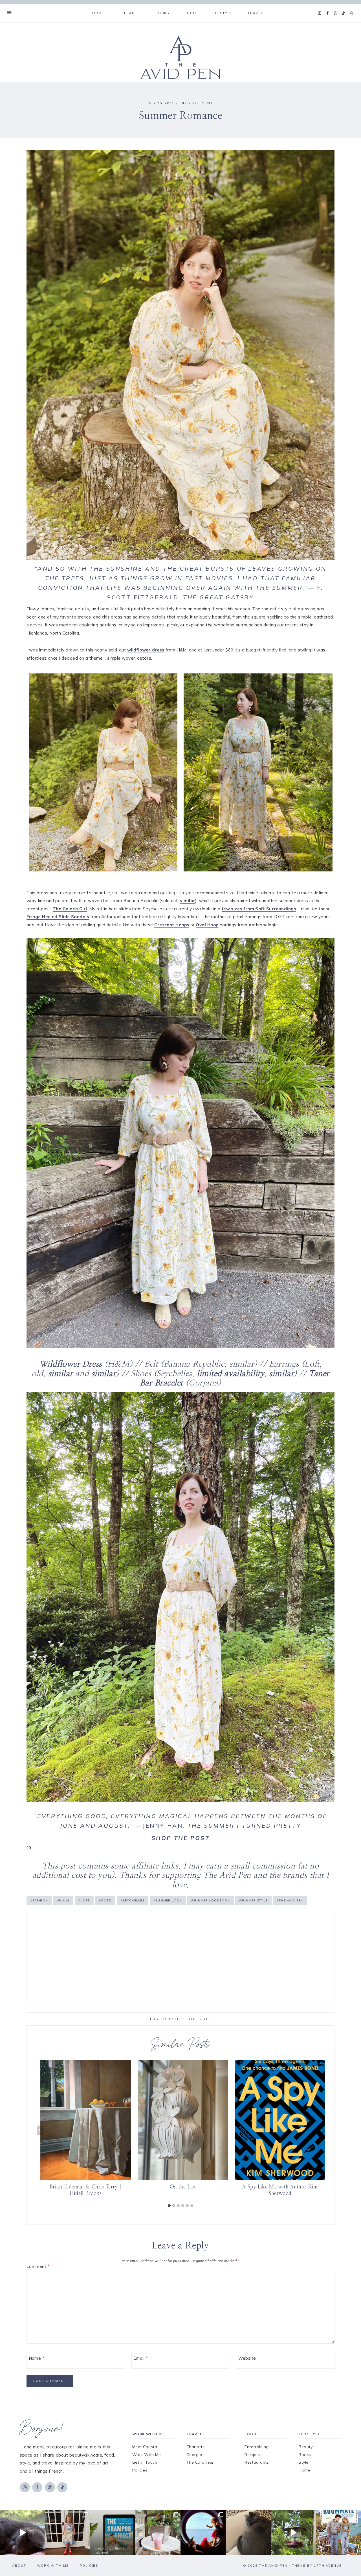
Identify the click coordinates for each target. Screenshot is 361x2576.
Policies (140, 2470)
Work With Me (147, 2455)
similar (188, 901)
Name (37, 2358)
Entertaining (257, 2447)
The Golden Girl (70, 909)
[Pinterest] (335, 13)
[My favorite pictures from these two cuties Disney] (203, 2533)
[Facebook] (327, 13)
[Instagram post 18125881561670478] (248, 2533)
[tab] (169, 2206)
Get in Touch (145, 2462)
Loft (84, 1900)
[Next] (321, 2130)
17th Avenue (328, 2566)
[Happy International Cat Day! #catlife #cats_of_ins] (23, 2533)
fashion (39, 1900)
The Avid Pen (290, 1900)
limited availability (229, 1374)
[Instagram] (320, 13)
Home (98, 13)
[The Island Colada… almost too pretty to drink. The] (158, 2533)
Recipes (252, 2455)
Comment (38, 2266)
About (19, 2566)
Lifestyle (190, 103)
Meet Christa (145, 2447)
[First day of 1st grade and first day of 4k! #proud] (68, 2533)
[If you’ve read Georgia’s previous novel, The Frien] (338, 2533)
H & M (63, 1900)
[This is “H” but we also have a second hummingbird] (293, 2533)
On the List (183, 2187)
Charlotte (196, 2447)
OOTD (105, 1900)
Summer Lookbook (211, 1900)
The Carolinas (200, 2462)
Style (208, 103)
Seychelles (133, 1900)
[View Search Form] (352, 13)
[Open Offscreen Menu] (9, 13)
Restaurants (257, 2462)
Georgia (194, 2455)
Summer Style (253, 1900)
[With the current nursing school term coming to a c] (113, 2533)
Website (247, 2358)
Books (305, 2455)
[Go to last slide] (40, 2130)
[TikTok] (343, 13)
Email (141, 2358)
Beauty (306, 2447)
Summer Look (168, 1900)
